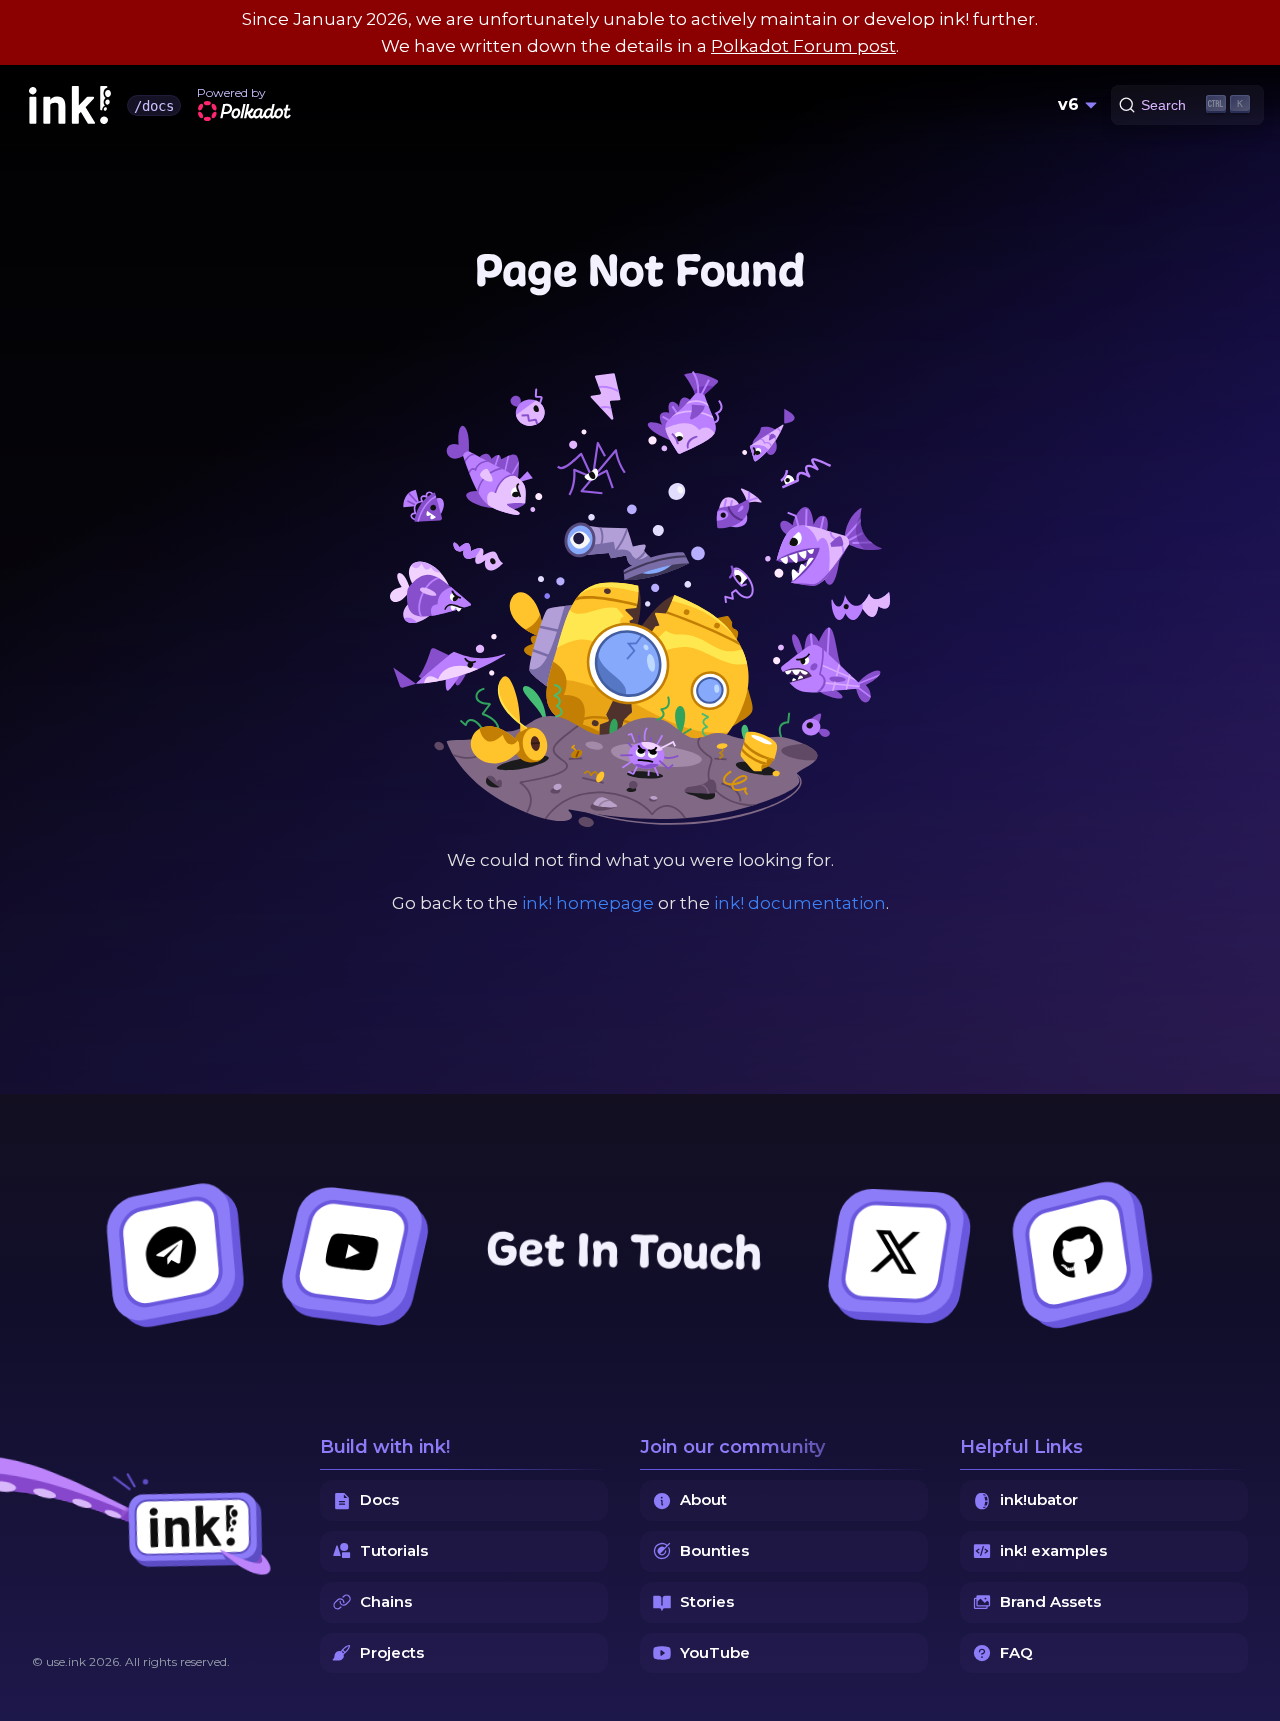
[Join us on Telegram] (170, 1252)
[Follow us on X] (895, 1252)
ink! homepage (588, 903)
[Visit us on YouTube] (351, 1252)
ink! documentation (800, 903)
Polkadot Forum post (803, 46)
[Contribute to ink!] (1077, 1252)
